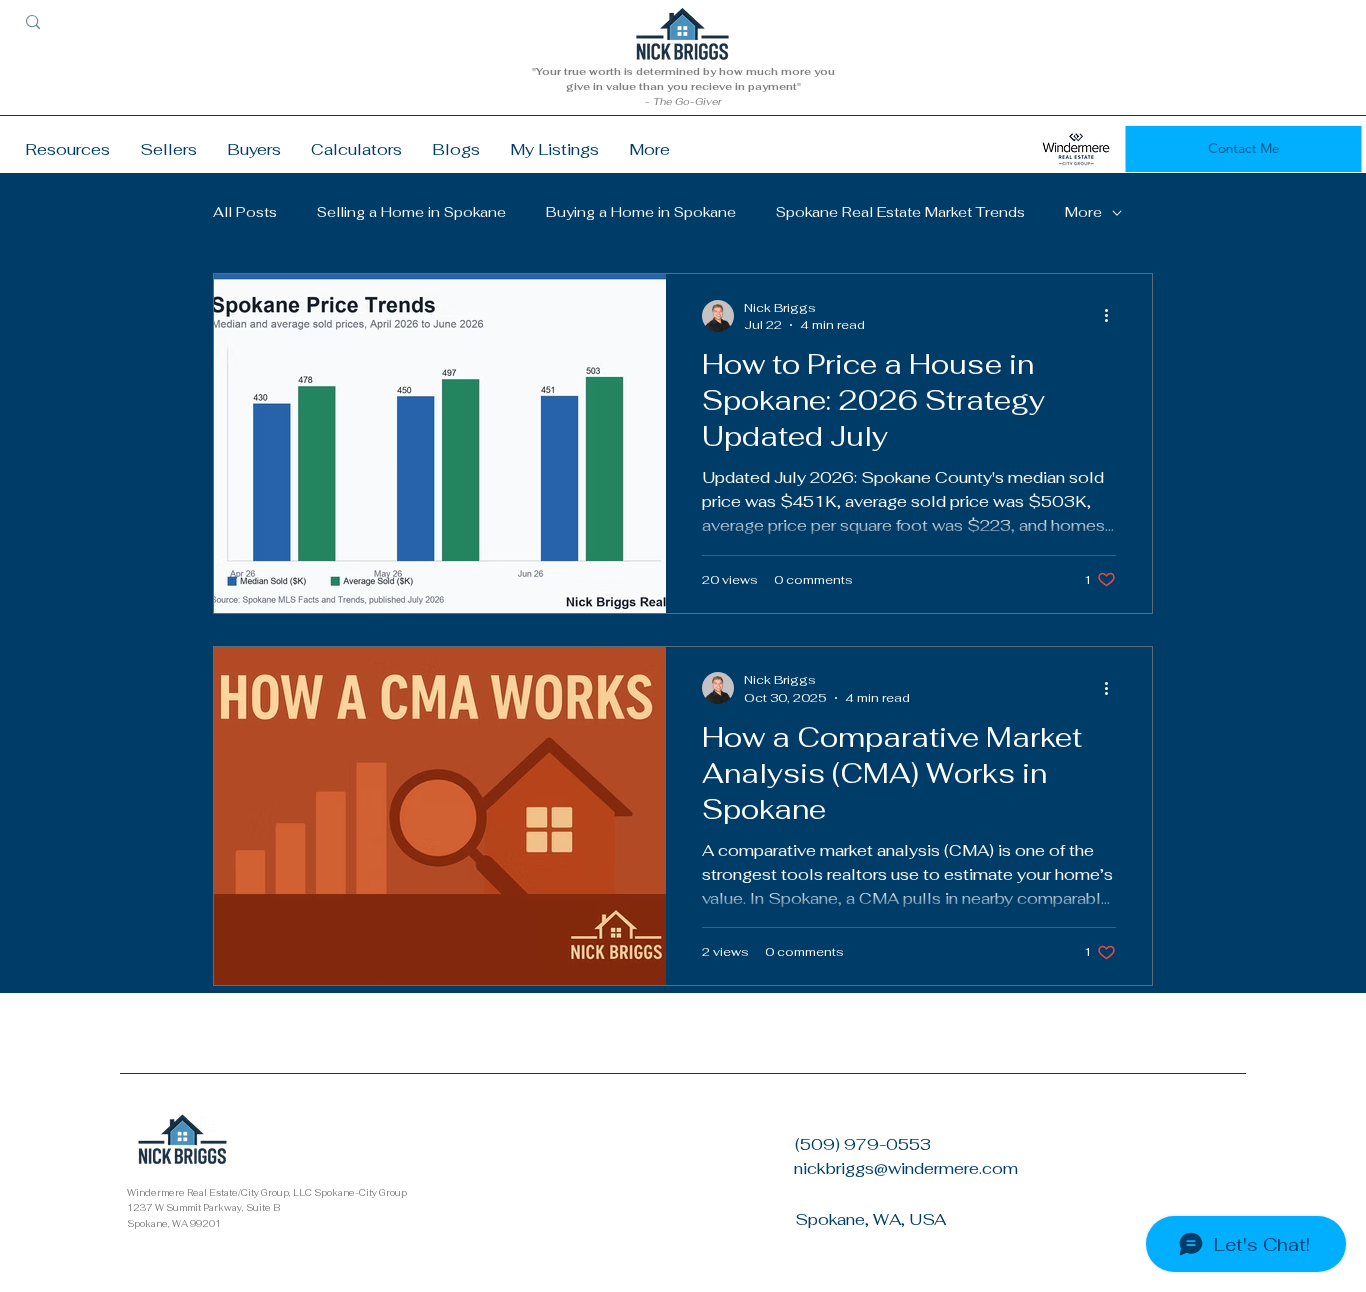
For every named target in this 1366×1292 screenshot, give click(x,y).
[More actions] (1113, 316)
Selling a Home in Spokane (411, 212)
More (1083, 212)
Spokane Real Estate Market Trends (900, 212)
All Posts (245, 212)
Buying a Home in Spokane (641, 212)
